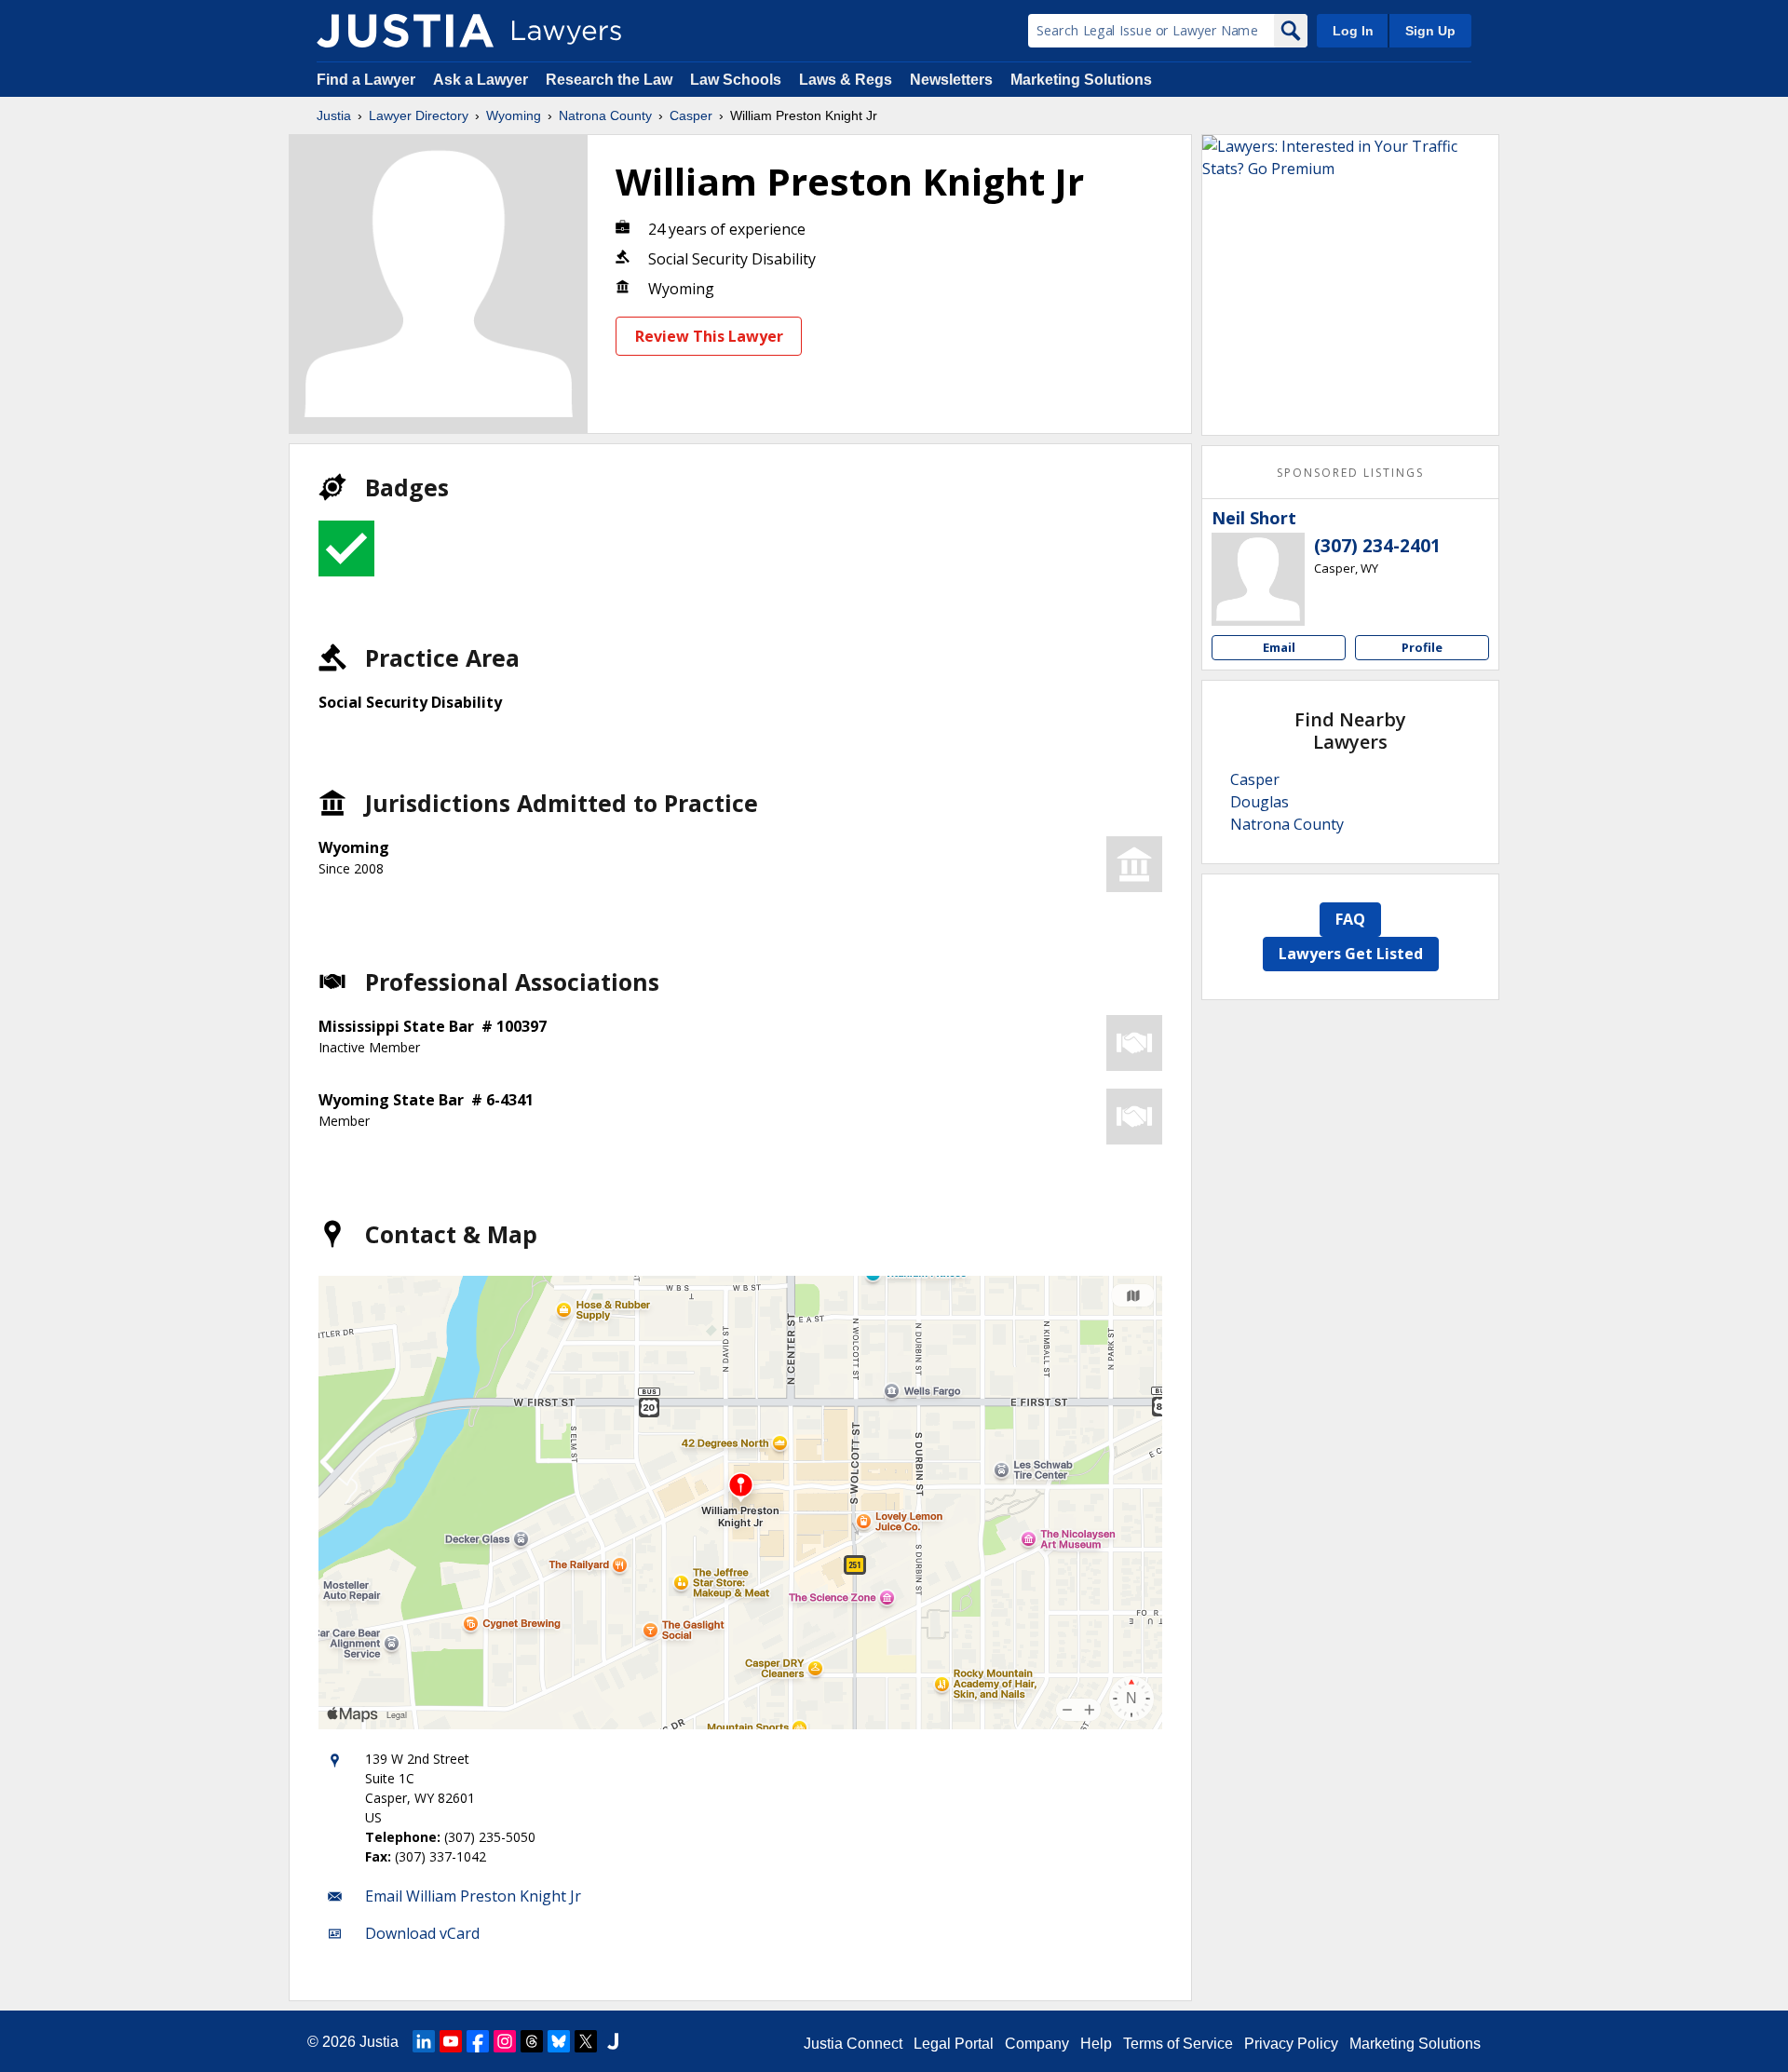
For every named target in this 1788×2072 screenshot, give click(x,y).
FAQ (1350, 919)
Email (1279, 647)
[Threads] (532, 2041)
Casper (691, 115)
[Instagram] (505, 2041)
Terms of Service (1178, 2044)
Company (1037, 2044)
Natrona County (605, 115)
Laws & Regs (846, 80)
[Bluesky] (559, 2041)
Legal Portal (954, 2044)
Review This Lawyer (709, 336)
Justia (334, 115)
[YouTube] (451, 2041)
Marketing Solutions (1081, 80)
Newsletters (951, 80)
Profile (1422, 647)
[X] (586, 2041)
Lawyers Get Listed (1351, 954)
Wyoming (514, 115)
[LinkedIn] (424, 2041)
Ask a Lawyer (482, 80)
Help (1096, 2044)
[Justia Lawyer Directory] (405, 31)
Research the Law (609, 80)
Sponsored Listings (1350, 473)
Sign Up (1430, 31)
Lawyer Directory (419, 115)
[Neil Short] (1258, 579)
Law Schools (736, 80)
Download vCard (422, 1933)
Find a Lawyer (366, 80)
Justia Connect (853, 2044)
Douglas (1260, 802)
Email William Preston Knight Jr (473, 1896)
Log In (1353, 31)
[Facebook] (478, 2041)
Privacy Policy (1291, 2044)
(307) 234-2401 (1377, 546)
